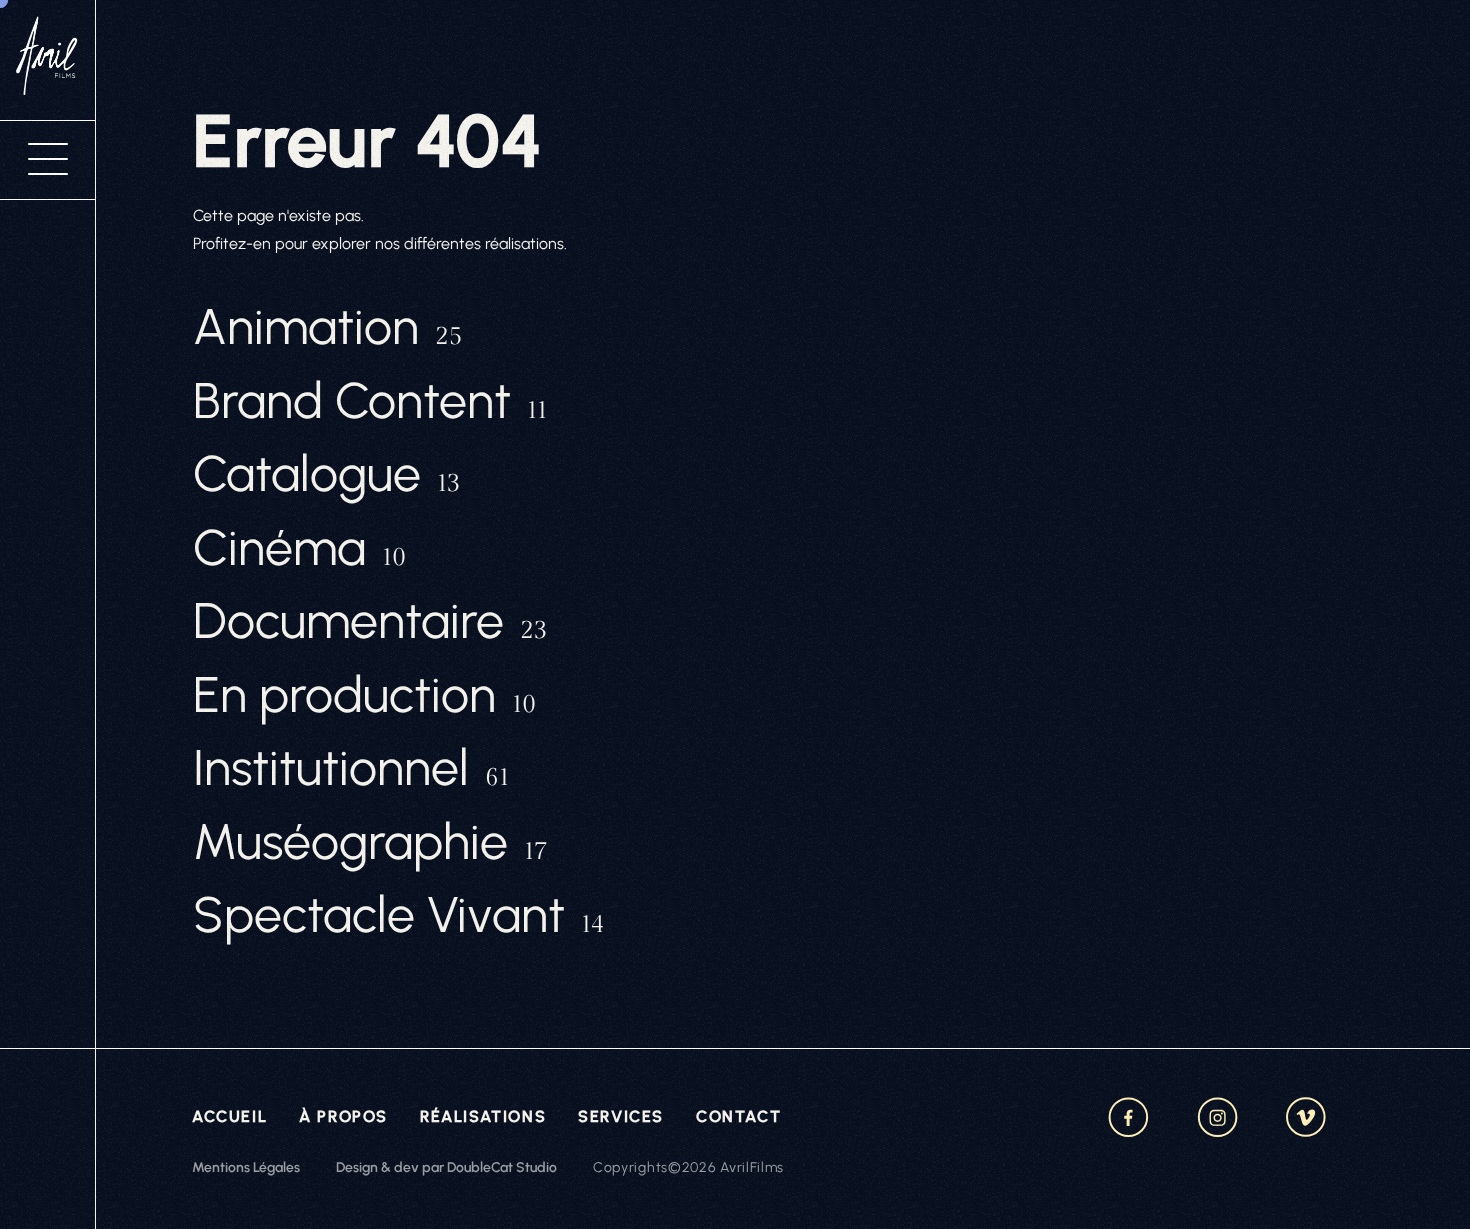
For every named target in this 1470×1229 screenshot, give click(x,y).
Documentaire (370, 621)
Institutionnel (351, 768)
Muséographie (370, 842)
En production (364, 695)
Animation (327, 327)
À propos (343, 1116)
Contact (738, 1116)
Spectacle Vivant (398, 915)
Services (621, 1116)
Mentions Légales (246, 1167)
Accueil (229, 1116)
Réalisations (483, 1116)
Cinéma (299, 548)
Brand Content (370, 401)
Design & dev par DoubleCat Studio (446, 1167)
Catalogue (326, 474)
